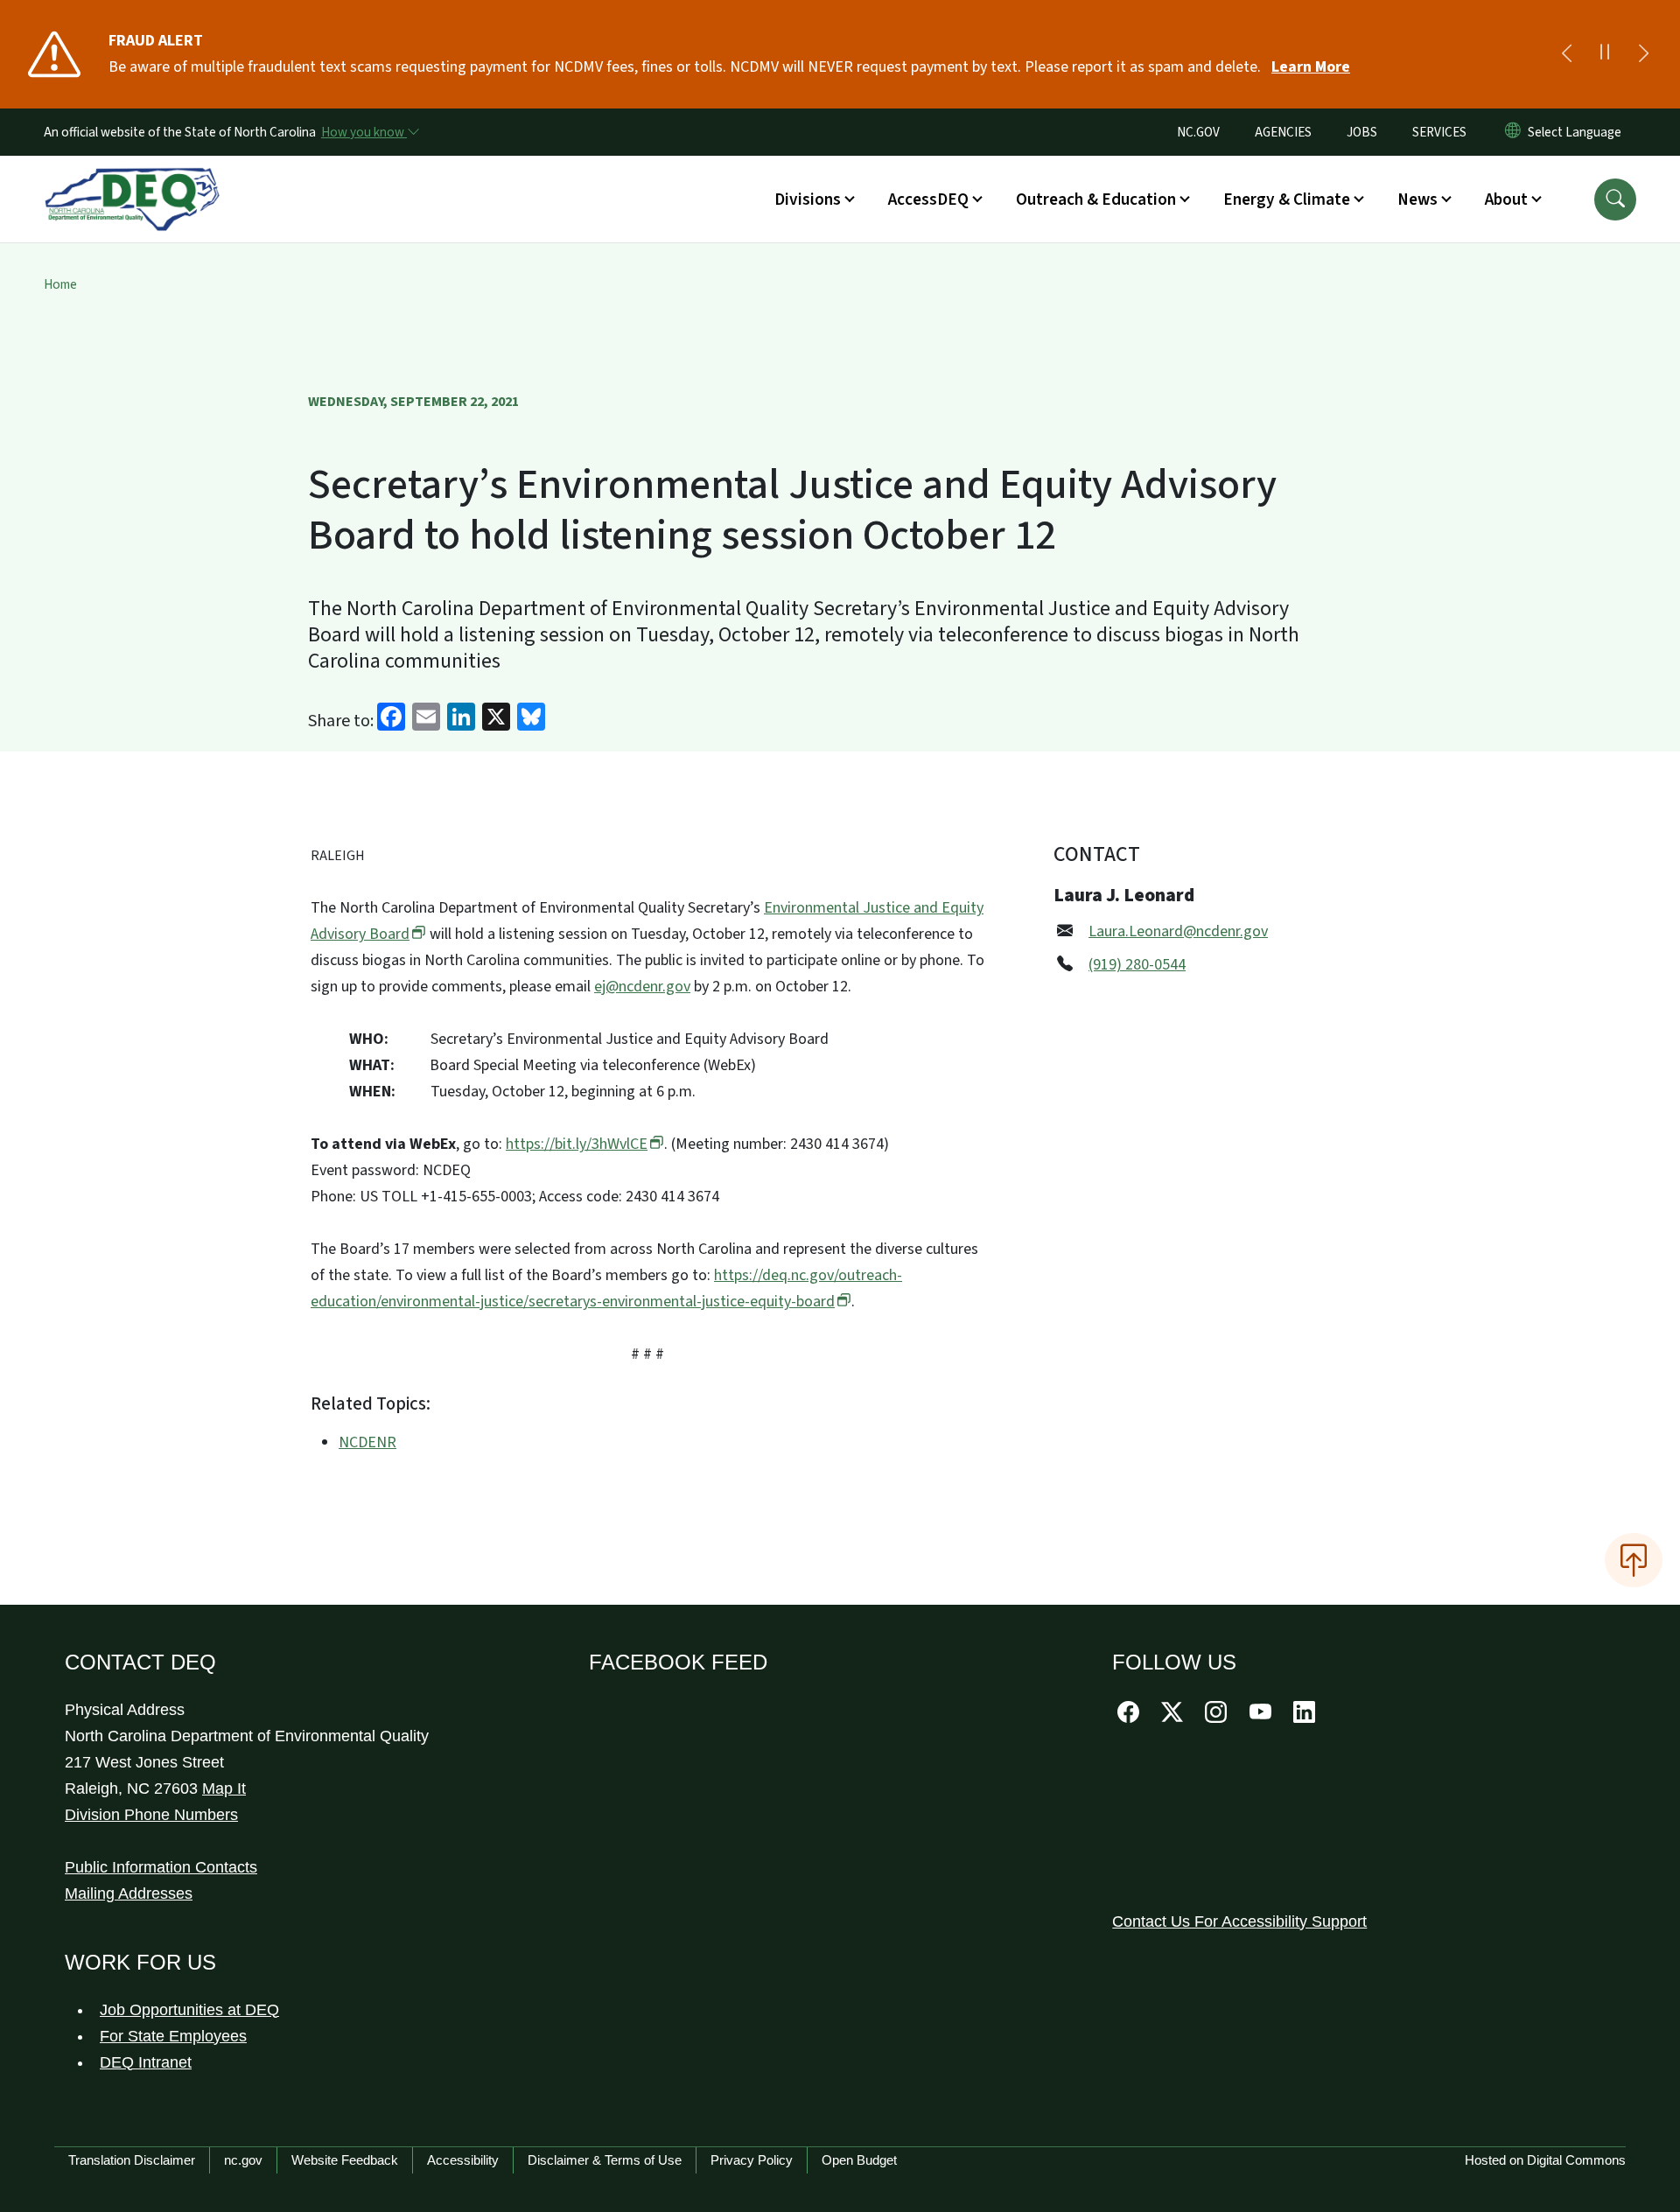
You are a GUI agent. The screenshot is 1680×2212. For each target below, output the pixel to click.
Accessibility (463, 2160)
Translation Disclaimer (132, 2160)
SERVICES (1439, 132)
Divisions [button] (808, 199)
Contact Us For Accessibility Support (1239, 1921)
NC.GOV (1198, 132)
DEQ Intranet (146, 2062)
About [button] (1506, 199)
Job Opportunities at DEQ (189, 2010)
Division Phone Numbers (151, 1815)
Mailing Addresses (129, 1893)
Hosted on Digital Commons (1545, 2160)
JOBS (1362, 132)
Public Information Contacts (161, 1867)
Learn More (1311, 67)
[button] (1615, 199)
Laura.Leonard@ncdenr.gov (1178, 931)
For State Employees (173, 2036)
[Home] (132, 179)
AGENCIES (1283, 132)
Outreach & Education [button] (1096, 199)
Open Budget (859, 2160)
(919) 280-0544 (1137, 965)
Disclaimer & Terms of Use (605, 2160)
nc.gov (243, 2160)
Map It (224, 1788)
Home (60, 284)
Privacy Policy (752, 2160)
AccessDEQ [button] (928, 199)
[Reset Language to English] (1513, 132)
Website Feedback (345, 2160)
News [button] (1417, 199)
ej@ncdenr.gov (642, 987)
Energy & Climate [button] (1287, 199)
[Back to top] (1634, 1560)
